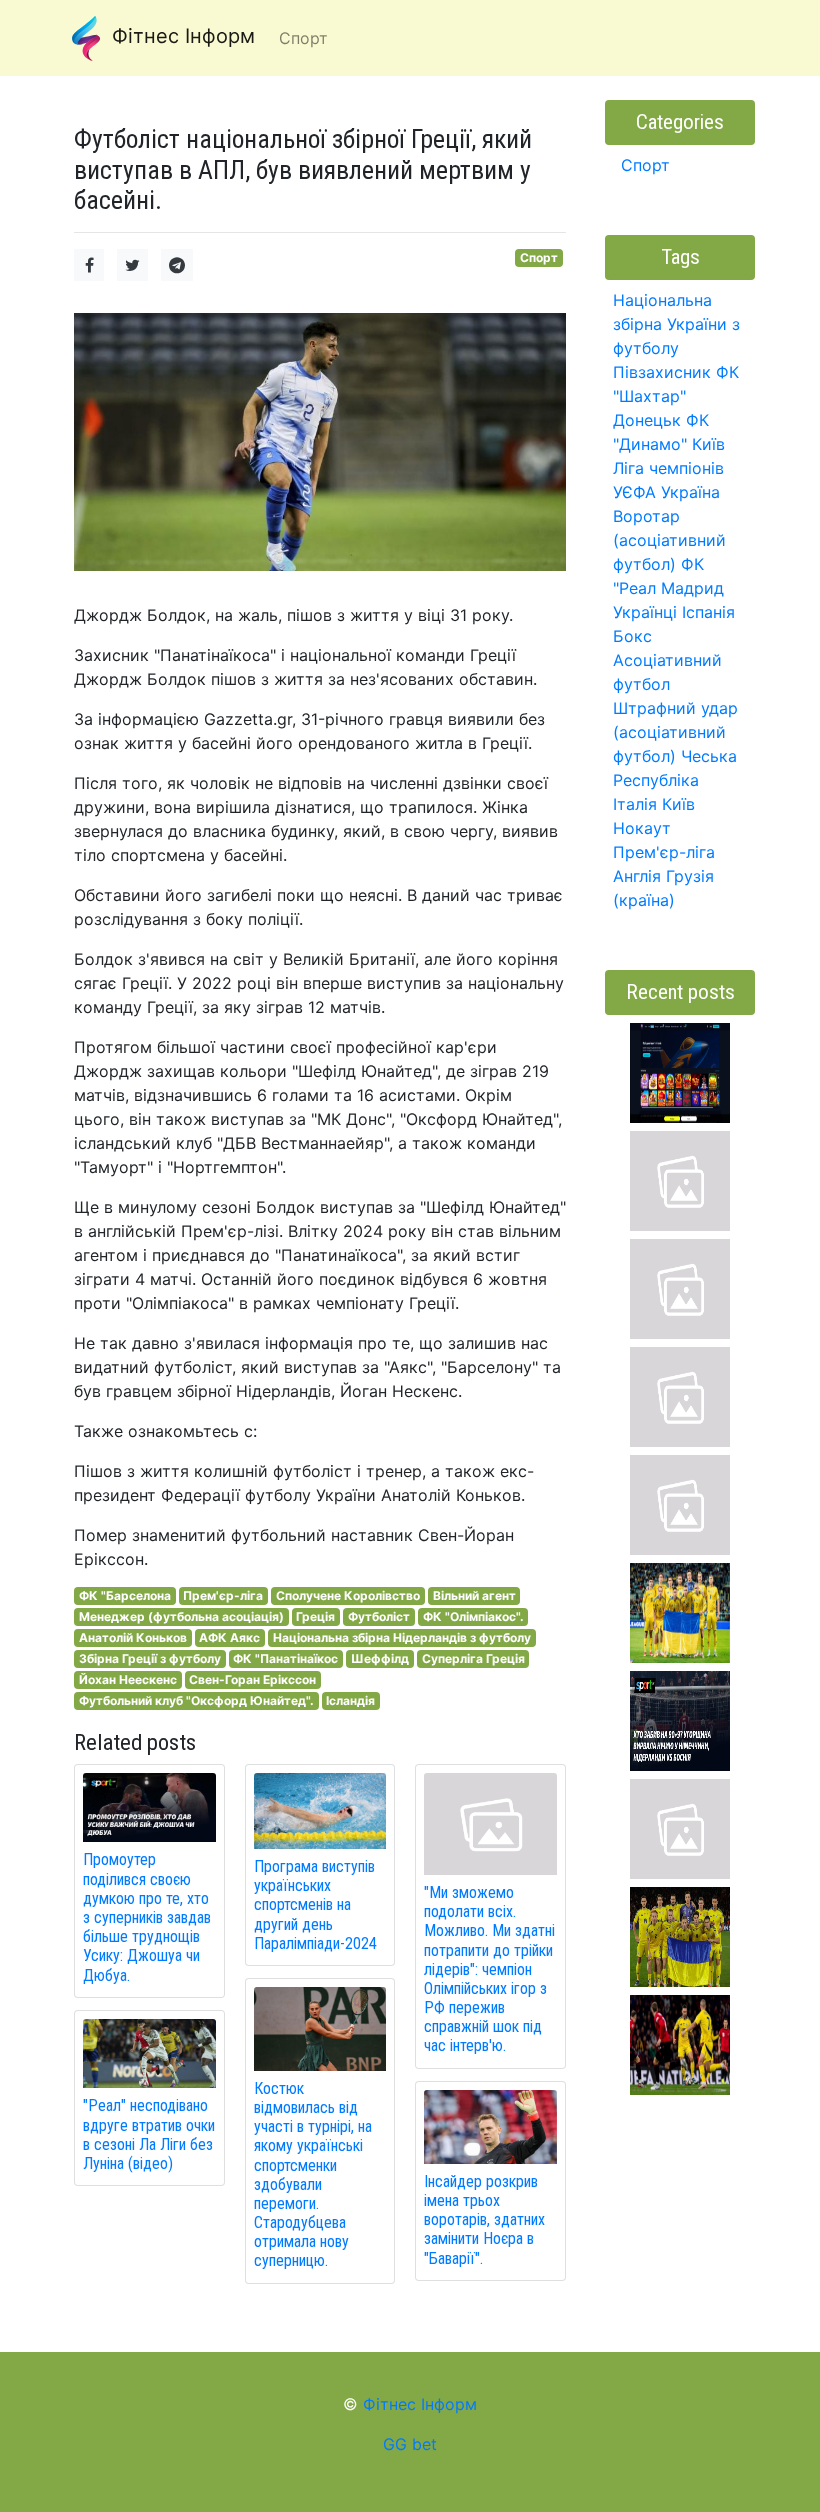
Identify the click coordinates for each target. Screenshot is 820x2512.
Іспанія (708, 612)
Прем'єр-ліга (223, 1595)
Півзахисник (662, 372)
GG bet (410, 2444)
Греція (315, 1616)
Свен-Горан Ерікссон (252, 1679)
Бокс (632, 636)
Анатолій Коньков (133, 1637)
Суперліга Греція (473, 1658)
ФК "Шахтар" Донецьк (676, 396)
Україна (690, 492)
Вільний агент (474, 1595)
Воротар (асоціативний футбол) (669, 540)
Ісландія (350, 1700)
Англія (637, 876)
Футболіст (379, 1616)
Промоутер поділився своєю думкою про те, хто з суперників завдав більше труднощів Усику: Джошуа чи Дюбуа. (147, 1917)
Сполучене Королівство (348, 1595)
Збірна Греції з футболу (150, 1658)
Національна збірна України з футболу (676, 324)
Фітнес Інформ (180, 36)
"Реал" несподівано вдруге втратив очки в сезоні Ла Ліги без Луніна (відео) (149, 2134)
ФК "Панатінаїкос (285, 1658)
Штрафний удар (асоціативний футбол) (675, 732)
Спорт (539, 257)
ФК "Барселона (125, 1595)
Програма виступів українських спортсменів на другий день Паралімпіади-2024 (315, 1905)
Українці (645, 612)
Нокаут (642, 828)
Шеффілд (380, 1658)
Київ (678, 804)
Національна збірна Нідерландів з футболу (402, 1637)
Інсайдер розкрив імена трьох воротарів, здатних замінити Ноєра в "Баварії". (484, 2220)
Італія (635, 804)
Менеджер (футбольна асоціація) (181, 1616)
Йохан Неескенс (128, 1679)
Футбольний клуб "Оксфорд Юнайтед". (196, 1700)
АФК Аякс (229, 1637)
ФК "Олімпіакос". (473, 1616)
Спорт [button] (303, 38)
